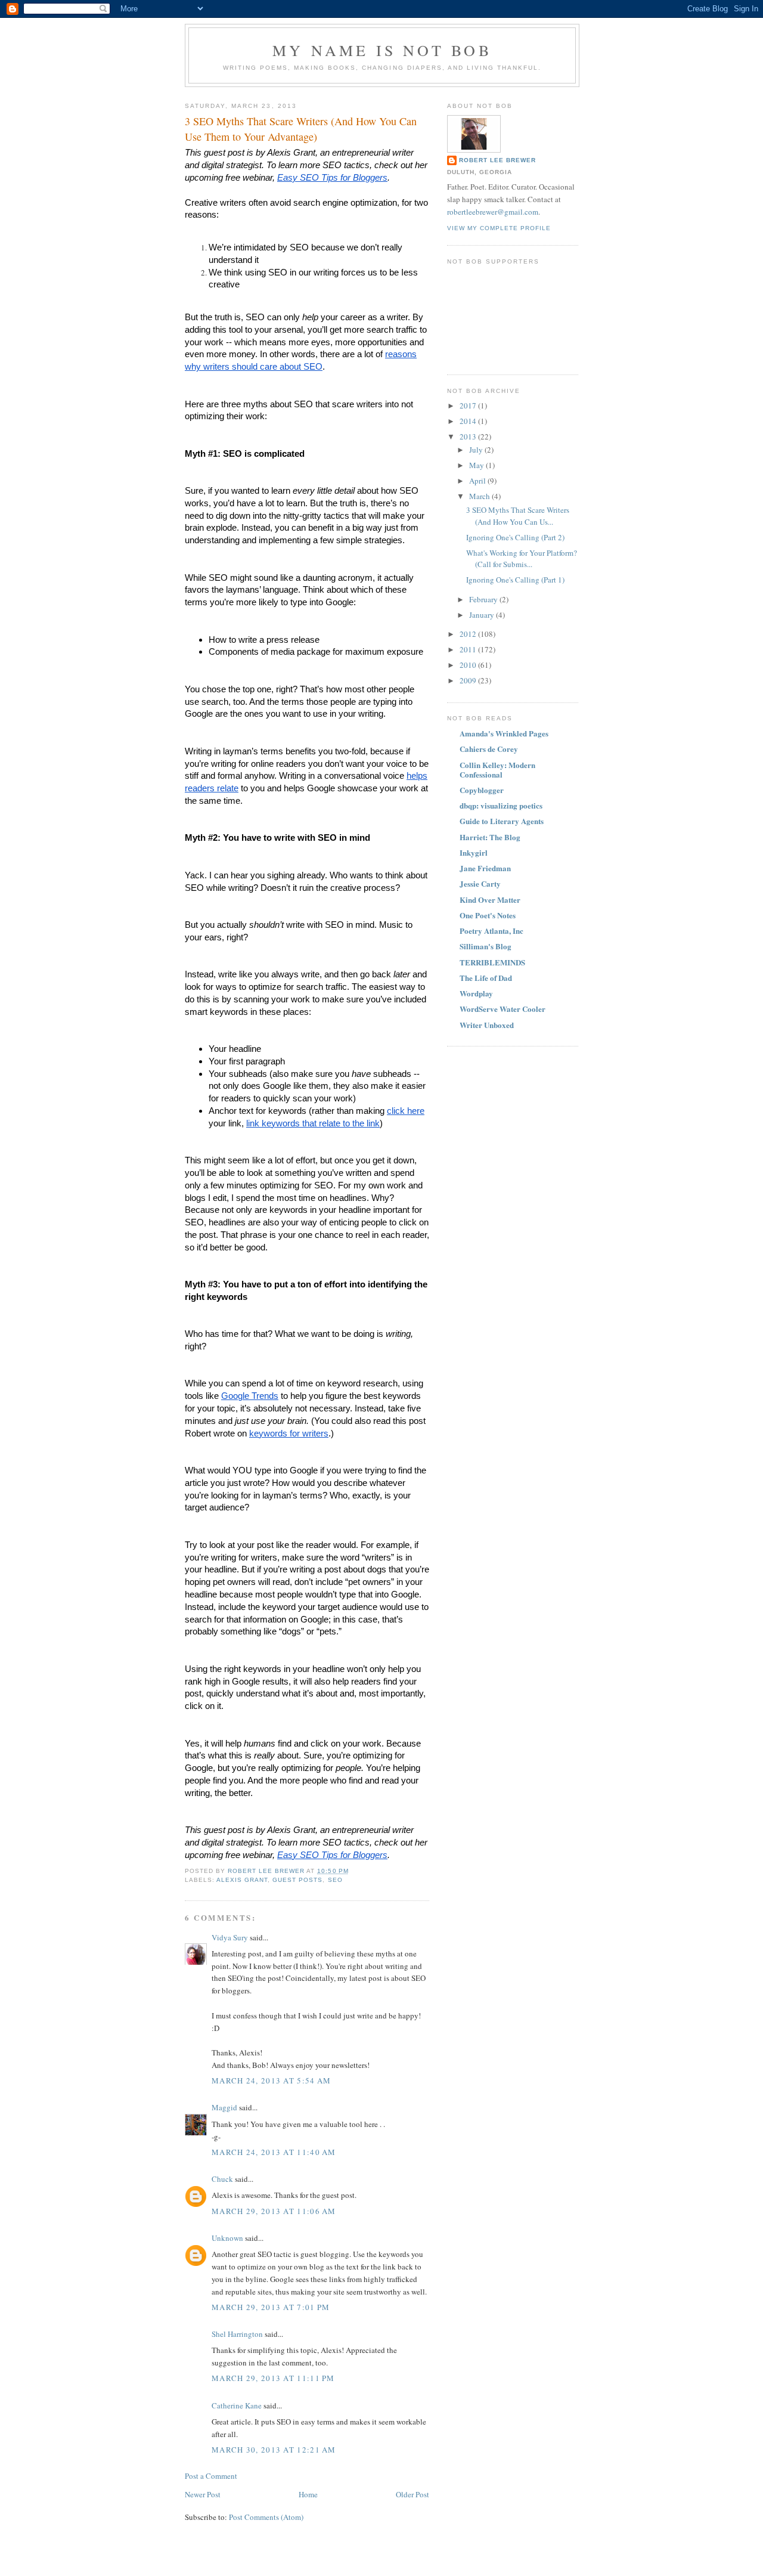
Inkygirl (474, 852)
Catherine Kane (237, 2405)
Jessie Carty (480, 883)
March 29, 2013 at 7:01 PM (271, 2307)
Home (308, 2494)
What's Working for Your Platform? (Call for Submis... (522, 559)
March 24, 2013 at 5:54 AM (272, 2080)
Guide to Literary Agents (502, 821)
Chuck (222, 2179)
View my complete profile (499, 228)
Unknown (227, 2238)
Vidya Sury (230, 1937)
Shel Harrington (237, 2334)
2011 (469, 649)
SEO (335, 1880)
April (478, 481)
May (477, 465)
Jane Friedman (485, 868)
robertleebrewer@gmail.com (493, 212)
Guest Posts (297, 1880)
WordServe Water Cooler (503, 1009)
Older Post (412, 2494)
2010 (469, 665)
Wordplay (476, 993)
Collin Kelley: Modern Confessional (497, 770)
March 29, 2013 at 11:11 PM (273, 2378)
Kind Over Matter (490, 900)
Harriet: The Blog (490, 837)
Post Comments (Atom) (266, 2517)
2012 (469, 634)
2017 (469, 405)
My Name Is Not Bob (382, 50)
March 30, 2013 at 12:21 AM (274, 2450)
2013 (469, 436)
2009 (469, 680)
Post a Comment (211, 2476)
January (483, 615)
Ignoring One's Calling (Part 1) (515, 580)
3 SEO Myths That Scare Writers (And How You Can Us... (518, 516)
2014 (469, 421)
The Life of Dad (486, 978)
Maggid (224, 2107)
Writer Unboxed (487, 1025)
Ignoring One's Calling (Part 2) (515, 537)
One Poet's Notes (488, 915)
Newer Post (203, 2494)
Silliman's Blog (486, 946)
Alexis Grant (242, 1880)
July (477, 450)
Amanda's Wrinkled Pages (504, 733)
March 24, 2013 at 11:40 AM (274, 2152)
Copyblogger (482, 790)
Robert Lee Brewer (497, 160)
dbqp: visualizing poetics (501, 805)
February (484, 599)
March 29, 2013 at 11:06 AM (274, 2211)
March (480, 496)
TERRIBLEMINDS (492, 962)
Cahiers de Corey (489, 749)
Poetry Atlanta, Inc (491, 931)
